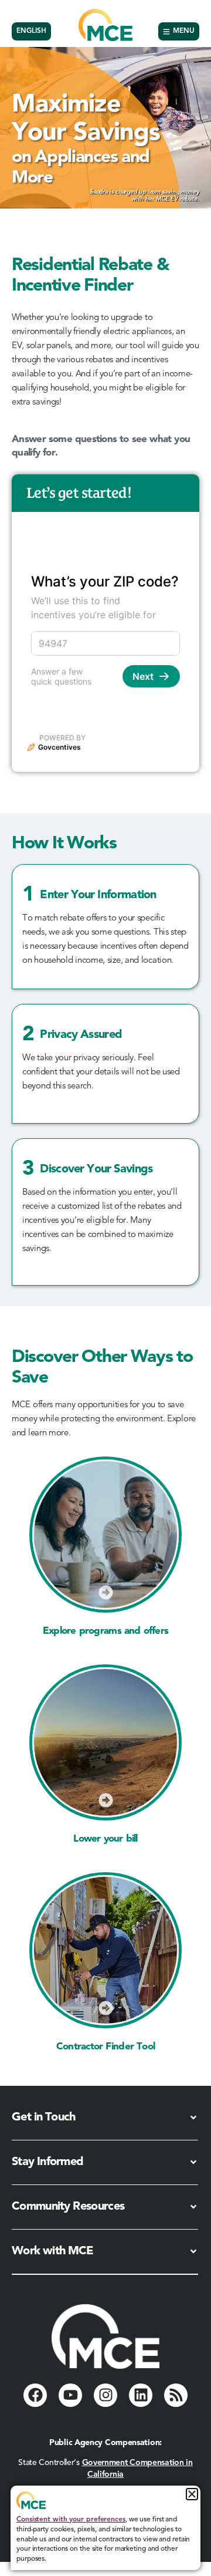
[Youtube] (70, 2395)
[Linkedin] (141, 2395)
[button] (192, 2494)
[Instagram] (105, 2395)
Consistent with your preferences (71, 2520)
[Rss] (176, 2395)
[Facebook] (35, 2395)
